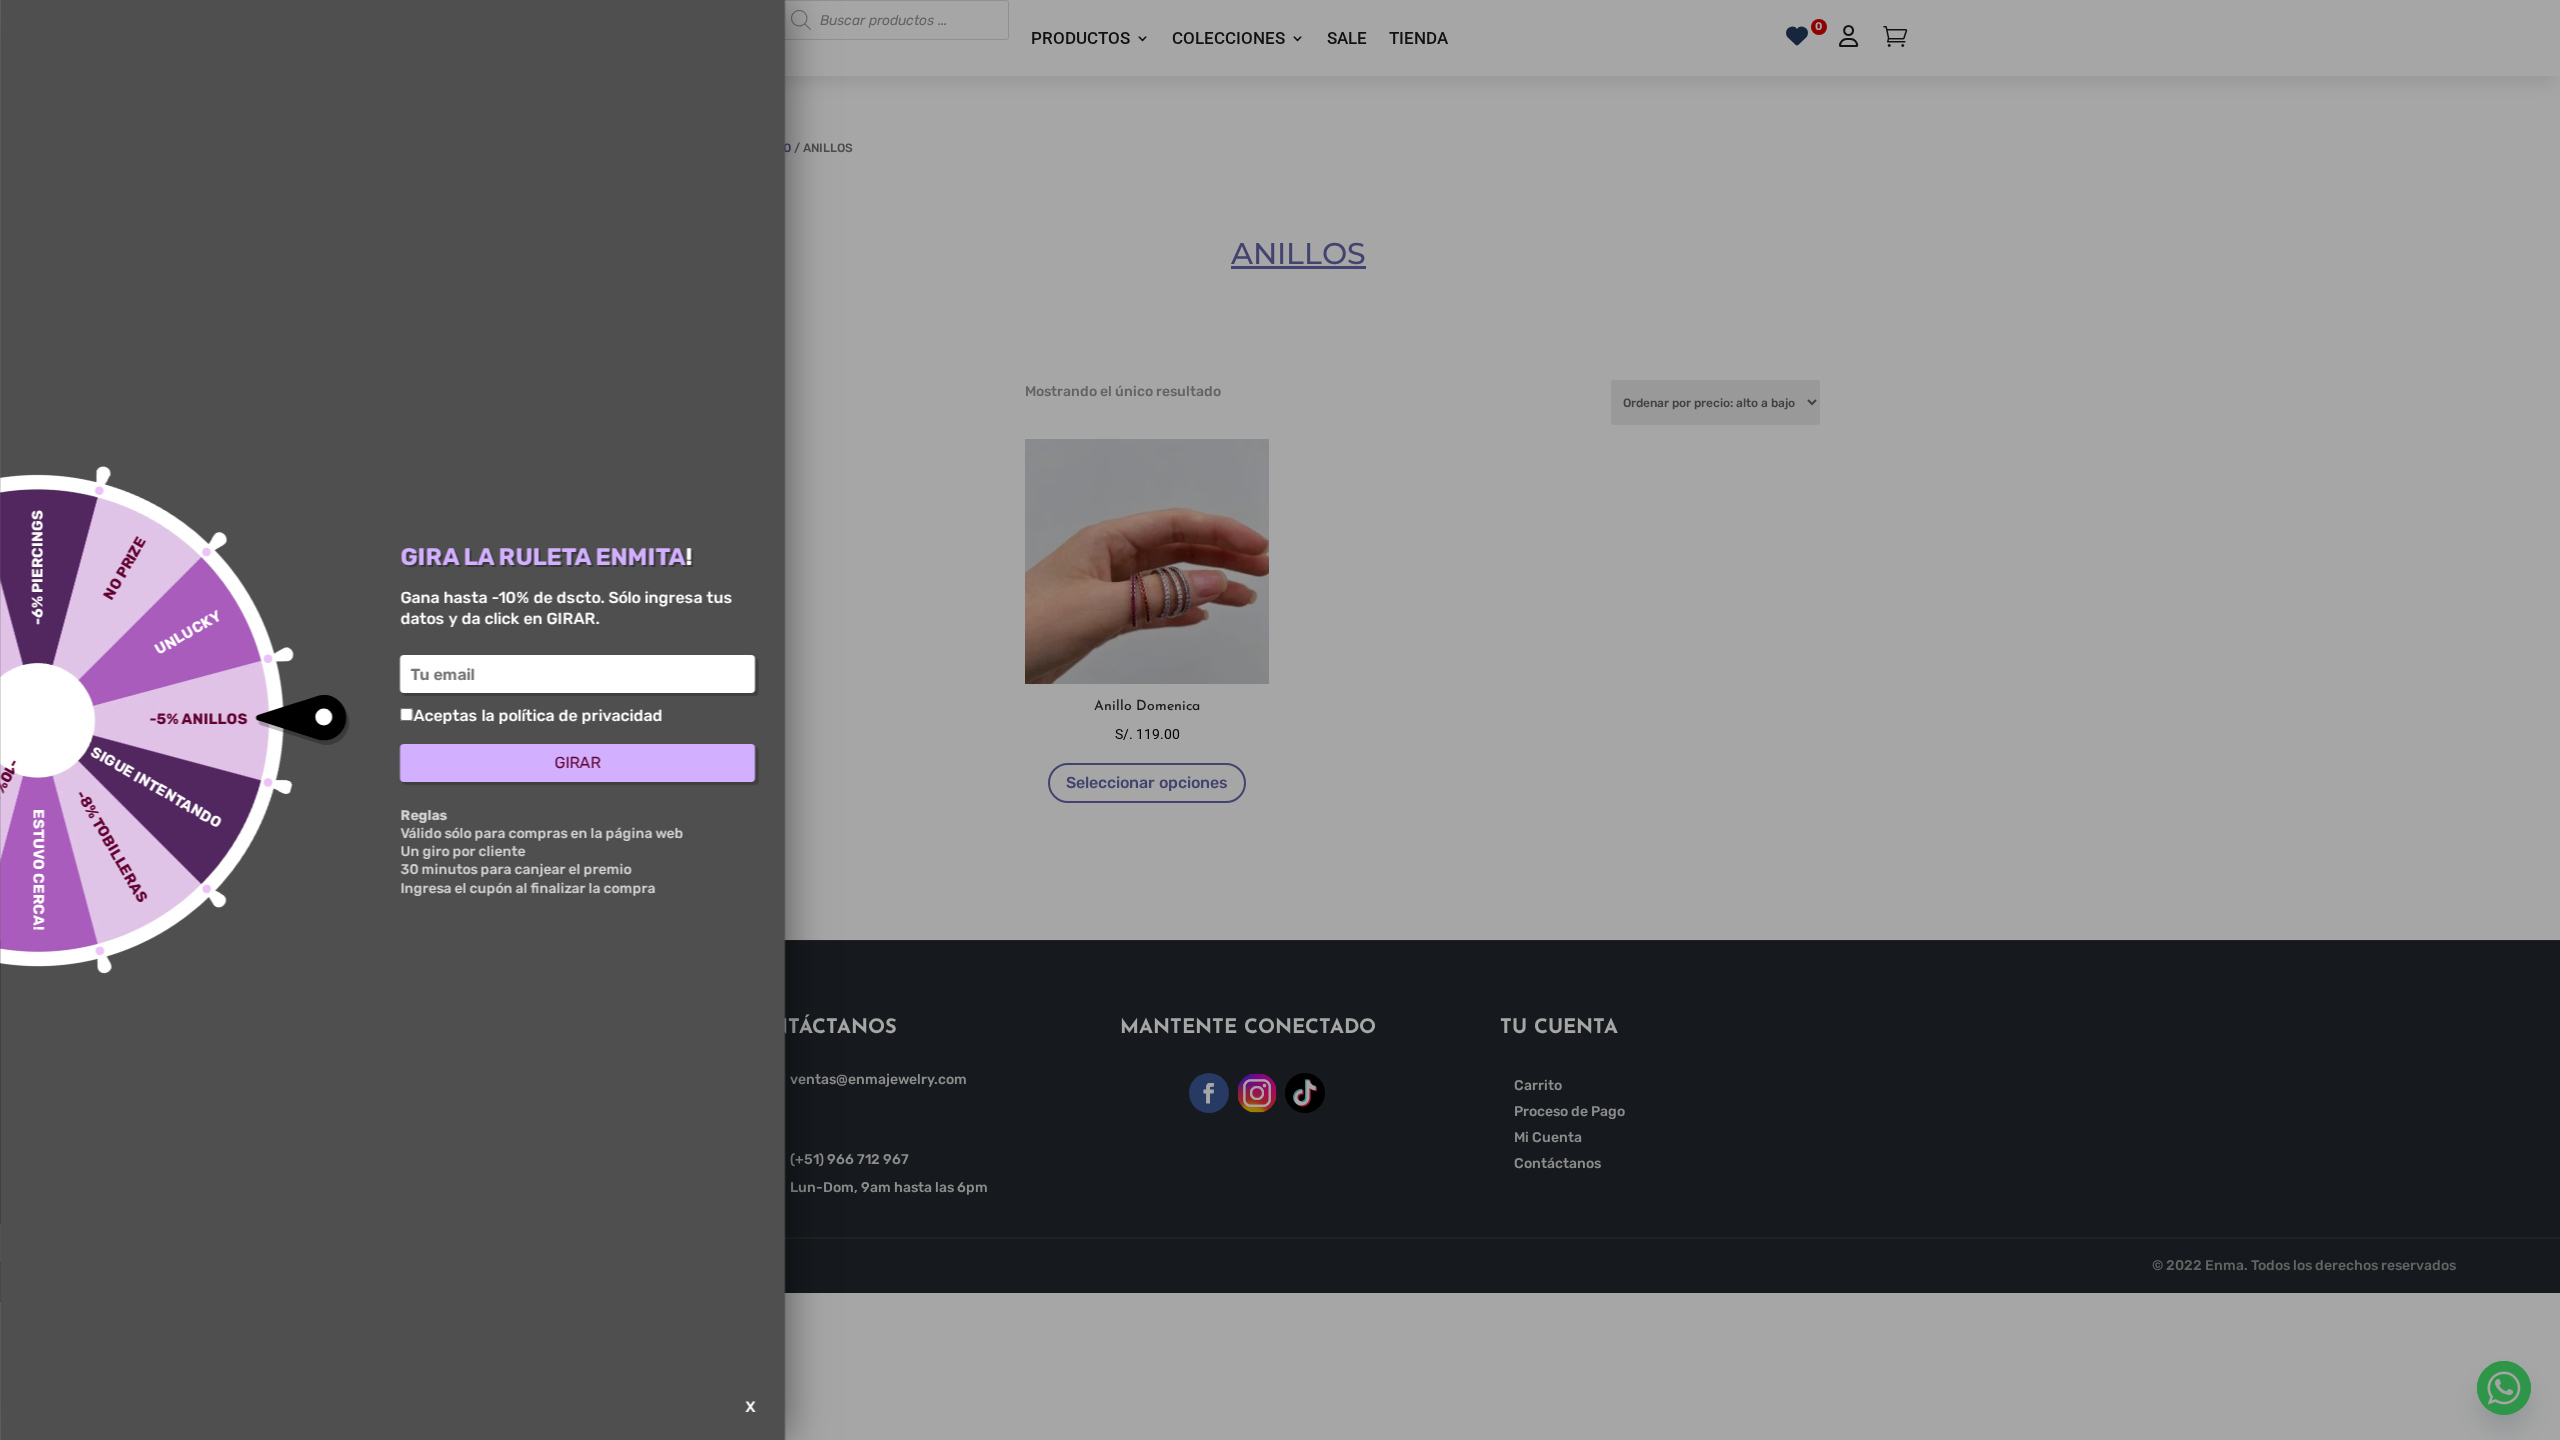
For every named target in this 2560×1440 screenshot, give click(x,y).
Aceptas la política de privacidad (537, 715)
